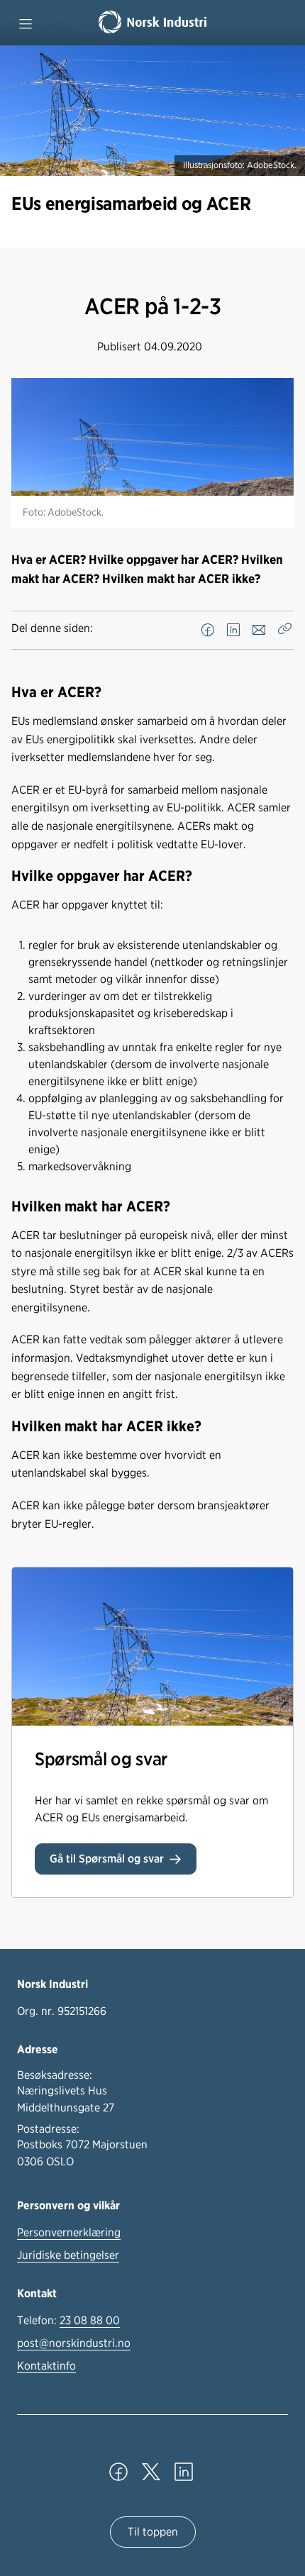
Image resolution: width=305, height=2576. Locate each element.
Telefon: (68, 2320)
